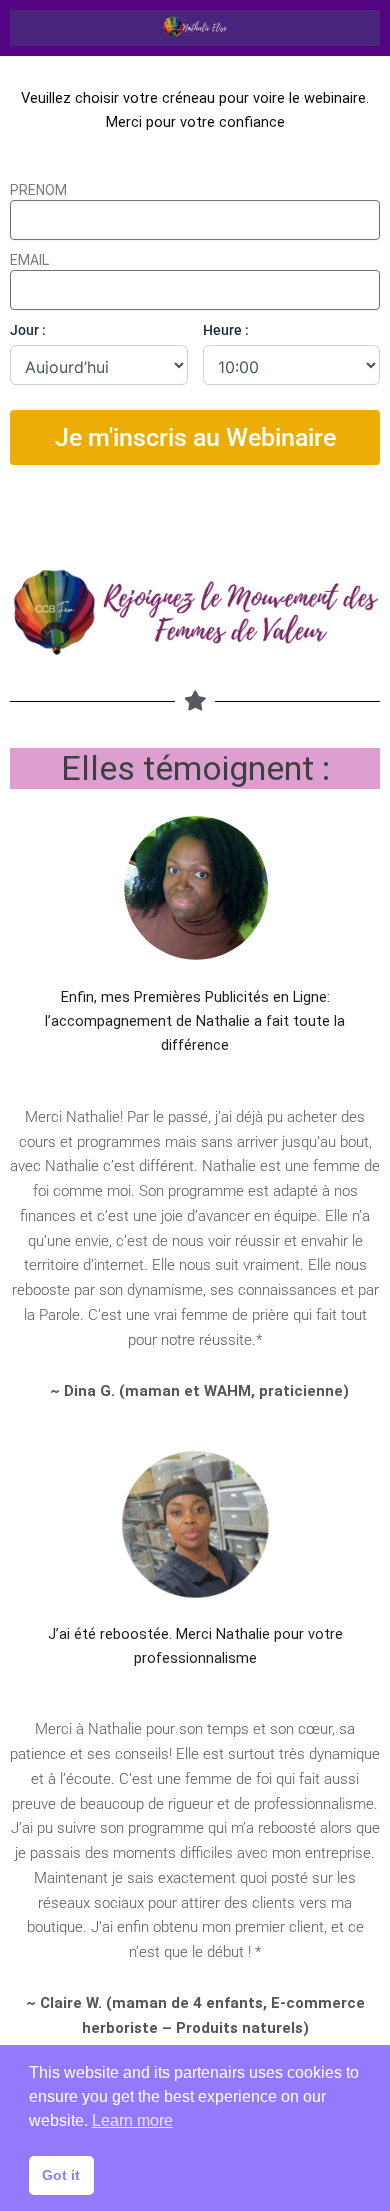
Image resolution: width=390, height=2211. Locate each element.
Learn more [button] (132, 2120)
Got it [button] (61, 2175)
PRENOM (38, 190)
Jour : (28, 330)
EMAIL (29, 260)
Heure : (226, 330)
